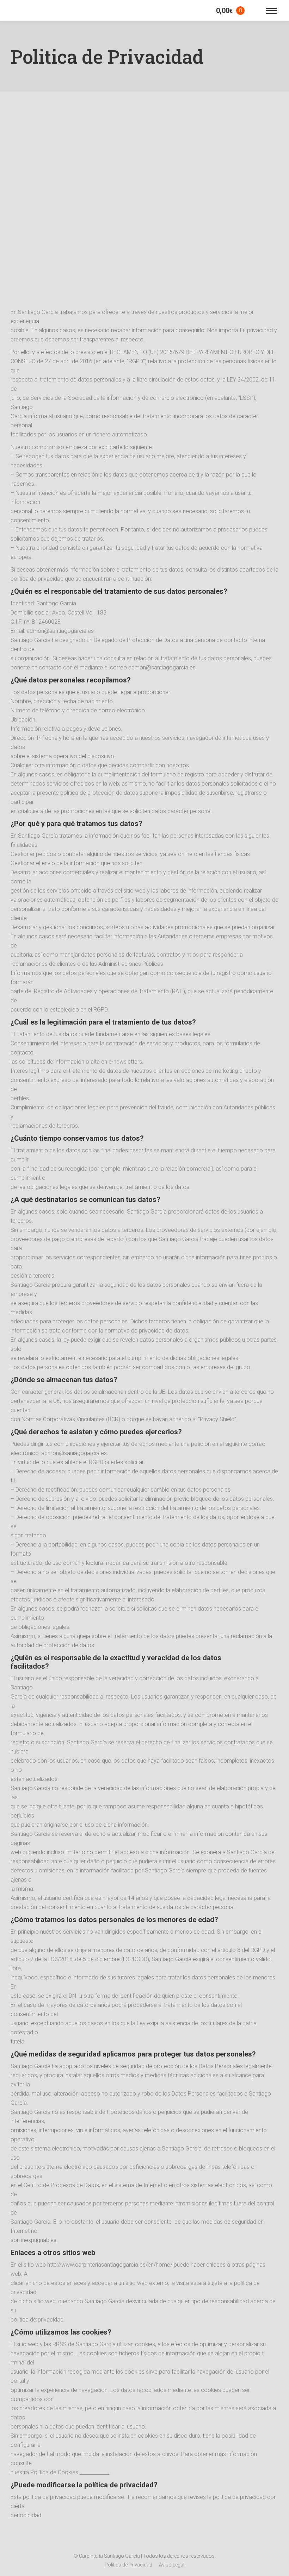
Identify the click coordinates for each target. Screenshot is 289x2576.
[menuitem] (128, 2565)
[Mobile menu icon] (271, 11)
